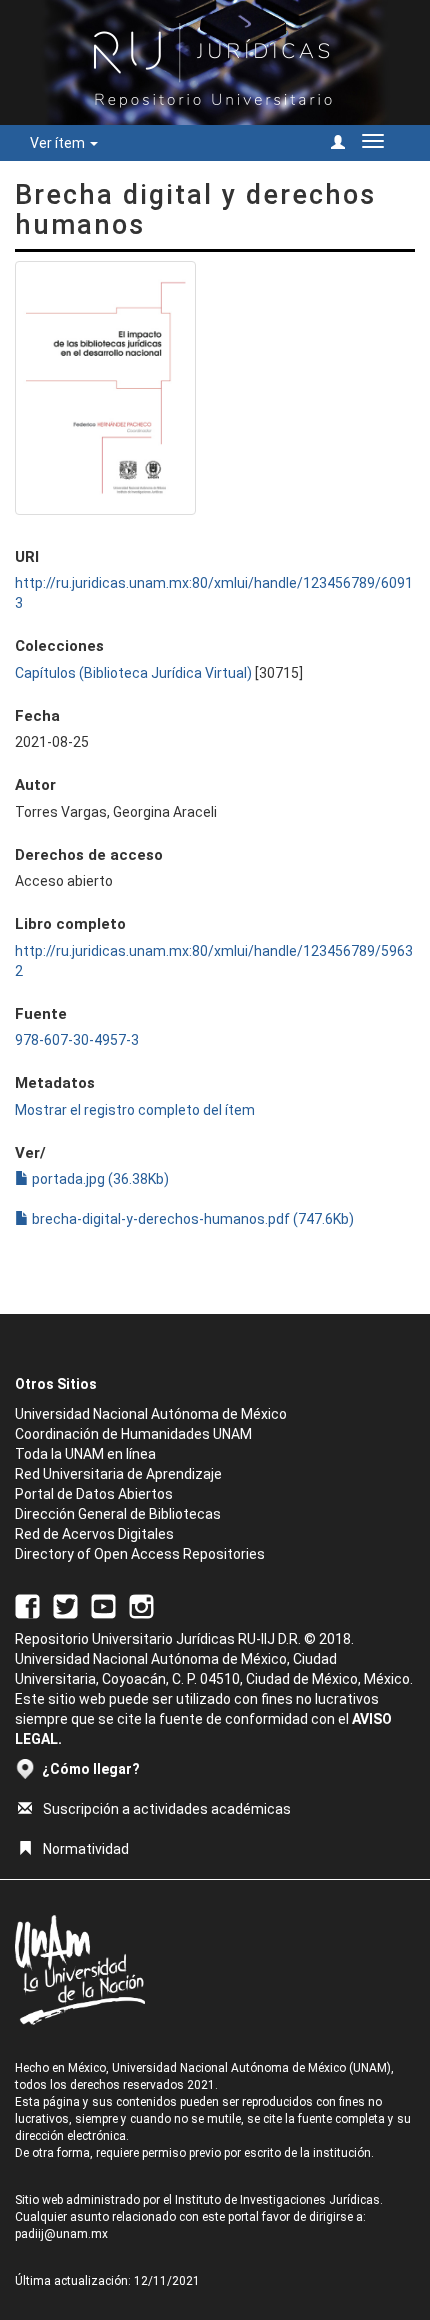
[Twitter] (65, 1606)
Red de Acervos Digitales (94, 1534)
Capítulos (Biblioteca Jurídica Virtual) (133, 673)
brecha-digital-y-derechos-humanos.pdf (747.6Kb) (191, 1219)
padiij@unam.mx (61, 2234)
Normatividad (86, 1849)
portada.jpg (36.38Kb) (99, 1179)
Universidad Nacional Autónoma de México (151, 1414)
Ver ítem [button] (59, 143)
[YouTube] (103, 1606)
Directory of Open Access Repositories (140, 1554)
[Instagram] (141, 1606)
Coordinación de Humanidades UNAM (133, 1434)
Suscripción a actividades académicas (167, 1809)
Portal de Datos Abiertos (94, 1494)
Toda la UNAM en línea (85, 1454)
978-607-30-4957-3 (77, 1040)
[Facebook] (27, 1606)
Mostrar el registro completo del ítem (135, 1110)
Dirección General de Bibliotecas (118, 1514)
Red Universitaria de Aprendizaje (118, 1474)
